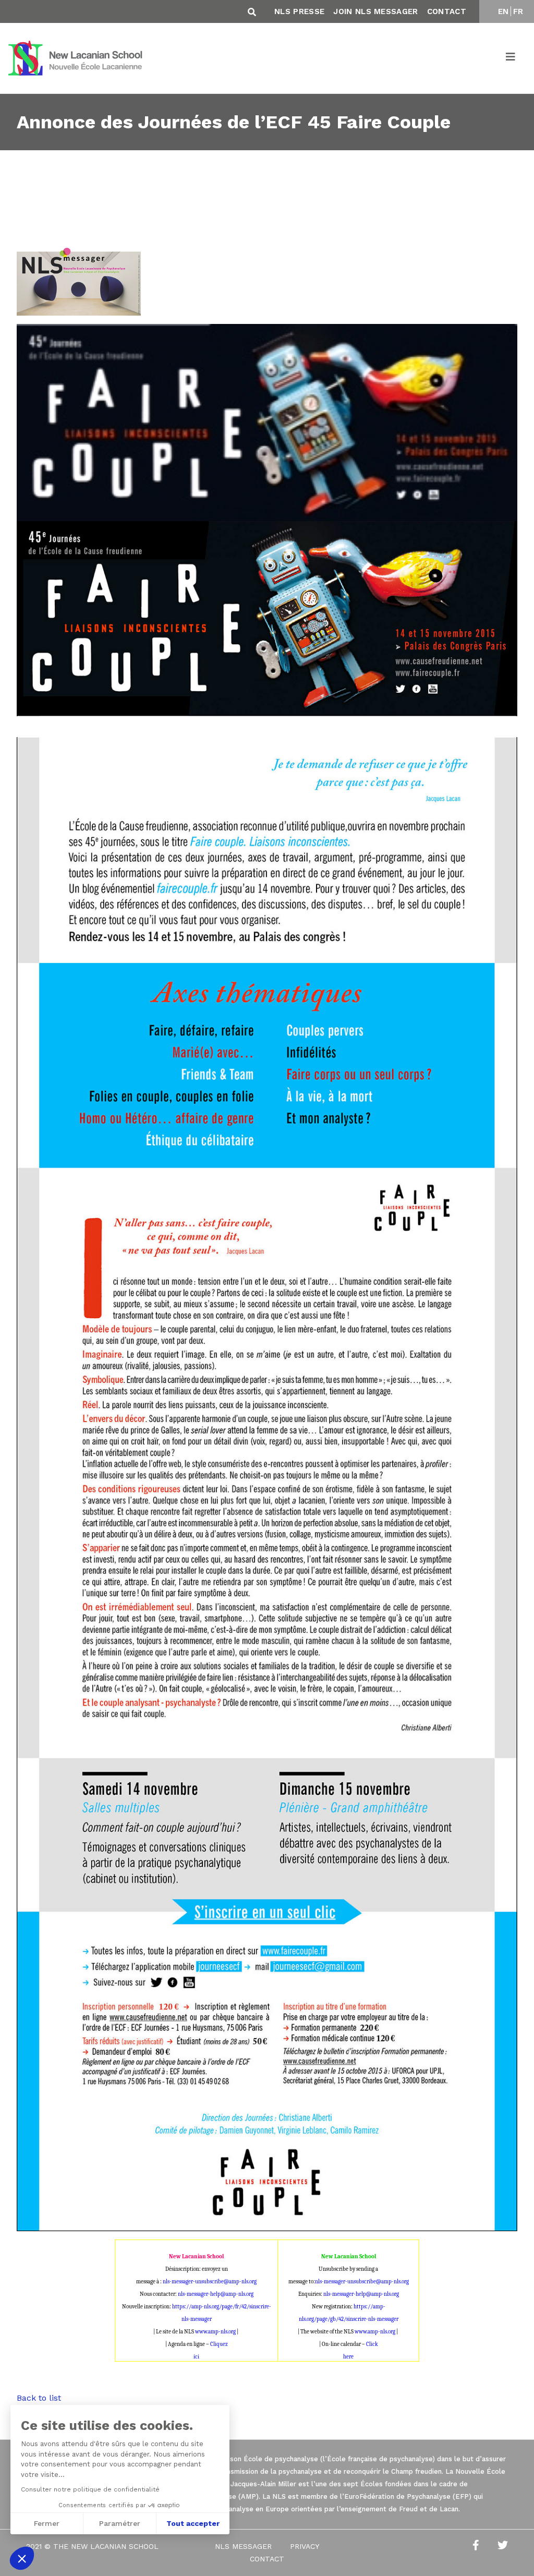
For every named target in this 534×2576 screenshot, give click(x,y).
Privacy (305, 2546)
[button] (22, 2558)
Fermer (47, 2523)
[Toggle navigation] (511, 58)
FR (518, 11)
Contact (447, 11)
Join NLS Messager (375, 11)
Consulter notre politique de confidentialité (90, 2489)
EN (503, 11)
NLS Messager (243, 2546)
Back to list (39, 2398)
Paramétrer (120, 2523)
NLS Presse (299, 11)
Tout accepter (193, 2523)
